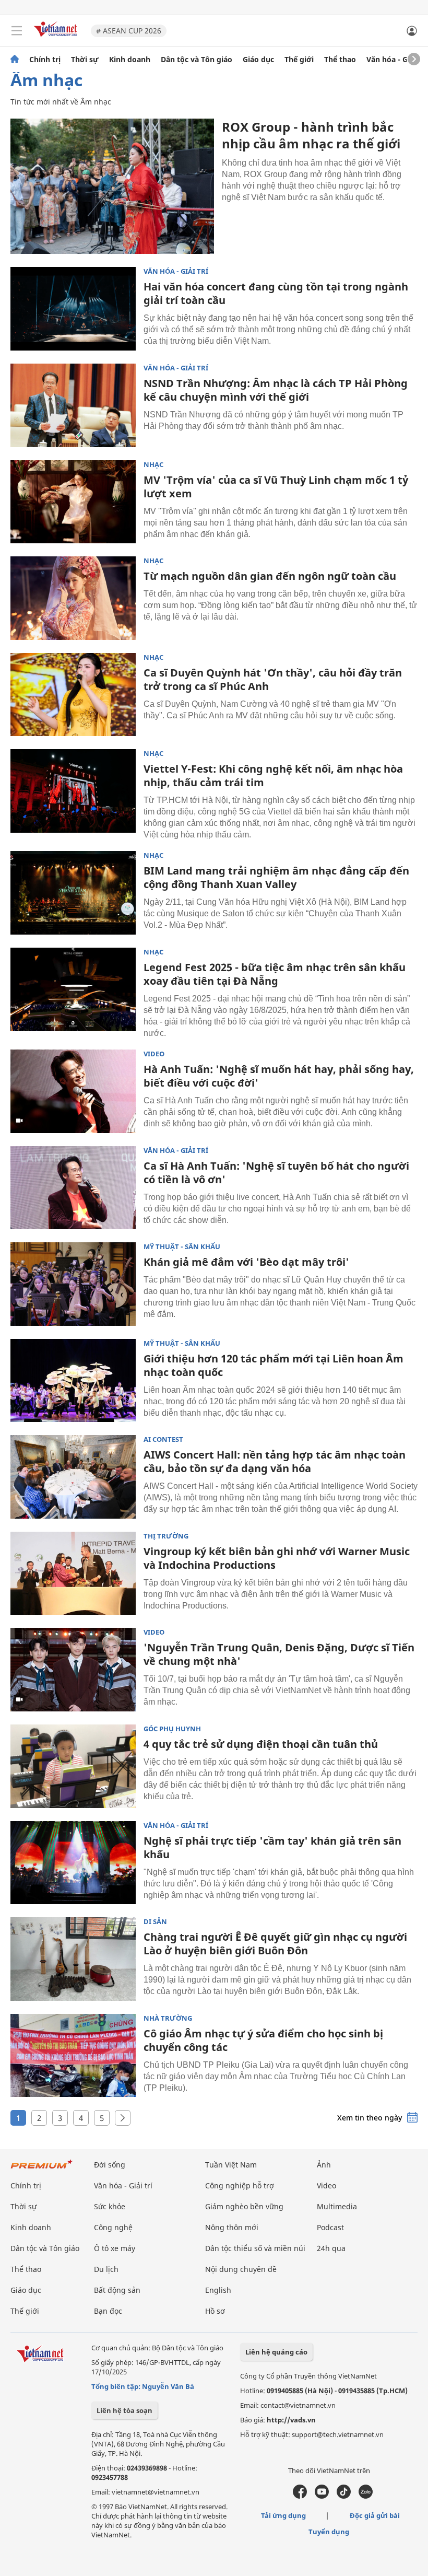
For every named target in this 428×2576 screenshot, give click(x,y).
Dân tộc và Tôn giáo (197, 60)
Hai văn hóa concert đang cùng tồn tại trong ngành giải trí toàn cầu (276, 293)
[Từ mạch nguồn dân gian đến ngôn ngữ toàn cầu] (73, 598)
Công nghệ (113, 2227)
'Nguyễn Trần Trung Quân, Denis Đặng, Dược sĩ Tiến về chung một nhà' (279, 1654)
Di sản (155, 1922)
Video (154, 1054)
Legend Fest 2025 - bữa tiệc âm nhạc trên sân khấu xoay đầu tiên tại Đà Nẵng (275, 974)
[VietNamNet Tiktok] (344, 2496)
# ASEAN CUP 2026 (129, 31)
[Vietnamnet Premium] (42, 2169)
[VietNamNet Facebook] (300, 2496)
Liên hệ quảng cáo (276, 2352)
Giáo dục (258, 60)
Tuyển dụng (329, 2532)
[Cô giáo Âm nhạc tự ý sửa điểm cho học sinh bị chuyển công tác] (73, 2056)
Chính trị (45, 60)
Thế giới (299, 60)
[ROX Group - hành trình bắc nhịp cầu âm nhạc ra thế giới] (112, 186)
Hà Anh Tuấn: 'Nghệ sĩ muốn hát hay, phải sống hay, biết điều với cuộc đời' (279, 1076)
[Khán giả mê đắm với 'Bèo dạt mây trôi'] (73, 1284)
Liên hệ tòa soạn (124, 2410)
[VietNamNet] (15, 60)
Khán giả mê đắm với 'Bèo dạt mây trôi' (246, 1262)
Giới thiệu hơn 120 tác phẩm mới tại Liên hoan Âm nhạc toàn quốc (274, 1365)
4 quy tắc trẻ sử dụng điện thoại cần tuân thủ (261, 1744)
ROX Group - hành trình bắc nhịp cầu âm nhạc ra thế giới (311, 135)
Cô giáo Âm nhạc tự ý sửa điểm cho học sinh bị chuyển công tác (263, 2040)
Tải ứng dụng (283, 2515)
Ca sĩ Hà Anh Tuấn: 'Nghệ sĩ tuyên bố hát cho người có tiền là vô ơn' (276, 1173)
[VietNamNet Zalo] (366, 2496)
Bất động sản (117, 2290)
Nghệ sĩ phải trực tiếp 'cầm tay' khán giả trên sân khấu (272, 1848)
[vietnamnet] (57, 38)
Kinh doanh (130, 60)
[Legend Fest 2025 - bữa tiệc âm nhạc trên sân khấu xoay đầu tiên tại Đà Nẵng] (73, 989)
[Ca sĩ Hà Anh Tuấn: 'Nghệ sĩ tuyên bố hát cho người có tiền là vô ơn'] (73, 1188)
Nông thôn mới (232, 2227)
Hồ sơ (215, 2311)
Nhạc (153, 465)
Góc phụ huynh (172, 1729)
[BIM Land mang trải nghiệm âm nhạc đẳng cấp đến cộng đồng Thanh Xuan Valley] (73, 893)
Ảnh (324, 2165)
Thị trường (166, 1536)
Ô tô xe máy (115, 2248)
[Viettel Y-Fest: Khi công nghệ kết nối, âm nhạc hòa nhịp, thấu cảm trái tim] (73, 791)
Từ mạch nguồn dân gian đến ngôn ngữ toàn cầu (270, 576)
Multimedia (337, 2206)
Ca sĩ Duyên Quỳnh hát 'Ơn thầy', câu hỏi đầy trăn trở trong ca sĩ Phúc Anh (273, 679)
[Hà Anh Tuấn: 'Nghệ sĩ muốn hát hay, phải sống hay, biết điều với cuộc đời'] (73, 1091)
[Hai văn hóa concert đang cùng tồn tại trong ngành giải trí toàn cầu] (73, 309)
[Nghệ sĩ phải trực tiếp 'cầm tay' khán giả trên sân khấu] (73, 1863)
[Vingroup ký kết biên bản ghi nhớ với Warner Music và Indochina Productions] (73, 1573)
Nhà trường (168, 2018)
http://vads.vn (291, 2420)
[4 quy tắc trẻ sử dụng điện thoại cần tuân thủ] (73, 1766)
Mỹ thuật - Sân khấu (182, 1247)
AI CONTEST (163, 1439)
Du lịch (106, 2269)
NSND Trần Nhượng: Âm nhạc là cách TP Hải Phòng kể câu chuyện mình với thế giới (276, 390)
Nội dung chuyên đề (241, 2269)
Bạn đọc (108, 2311)
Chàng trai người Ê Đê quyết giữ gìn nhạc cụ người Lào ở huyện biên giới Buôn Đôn (275, 1944)
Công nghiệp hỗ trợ (240, 2185)
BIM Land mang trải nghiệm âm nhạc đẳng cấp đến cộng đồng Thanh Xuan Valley (276, 877)
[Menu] (17, 31)
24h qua (331, 2248)
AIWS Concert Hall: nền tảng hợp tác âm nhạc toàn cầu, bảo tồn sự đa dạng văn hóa (275, 1461)
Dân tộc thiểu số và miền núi (255, 2248)
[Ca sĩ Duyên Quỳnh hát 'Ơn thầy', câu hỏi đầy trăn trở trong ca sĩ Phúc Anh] (73, 695)
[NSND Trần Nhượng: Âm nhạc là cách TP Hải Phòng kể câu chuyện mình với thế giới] (73, 405)
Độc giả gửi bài (375, 2515)
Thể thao (340, 60)
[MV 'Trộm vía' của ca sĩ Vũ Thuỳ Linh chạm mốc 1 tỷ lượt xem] (73, 502)
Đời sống (110, 2165)
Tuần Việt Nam (231, 2165)
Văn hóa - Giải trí (396, 60)
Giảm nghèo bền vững (244, 2206)
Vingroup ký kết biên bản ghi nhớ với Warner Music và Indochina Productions (277, 1558)
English (218, 2290)
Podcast (330, 2227)
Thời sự (85, 60)
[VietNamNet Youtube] (322, 2496)
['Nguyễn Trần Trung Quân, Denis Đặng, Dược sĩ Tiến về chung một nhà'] (73, 1670)
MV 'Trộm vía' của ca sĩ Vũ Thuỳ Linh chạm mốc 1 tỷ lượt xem (276, 487)
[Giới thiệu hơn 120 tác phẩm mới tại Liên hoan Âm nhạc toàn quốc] (73, 1381)
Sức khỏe (110, 2206)
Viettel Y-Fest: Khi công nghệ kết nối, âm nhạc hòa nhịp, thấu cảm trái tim (273, 776)
